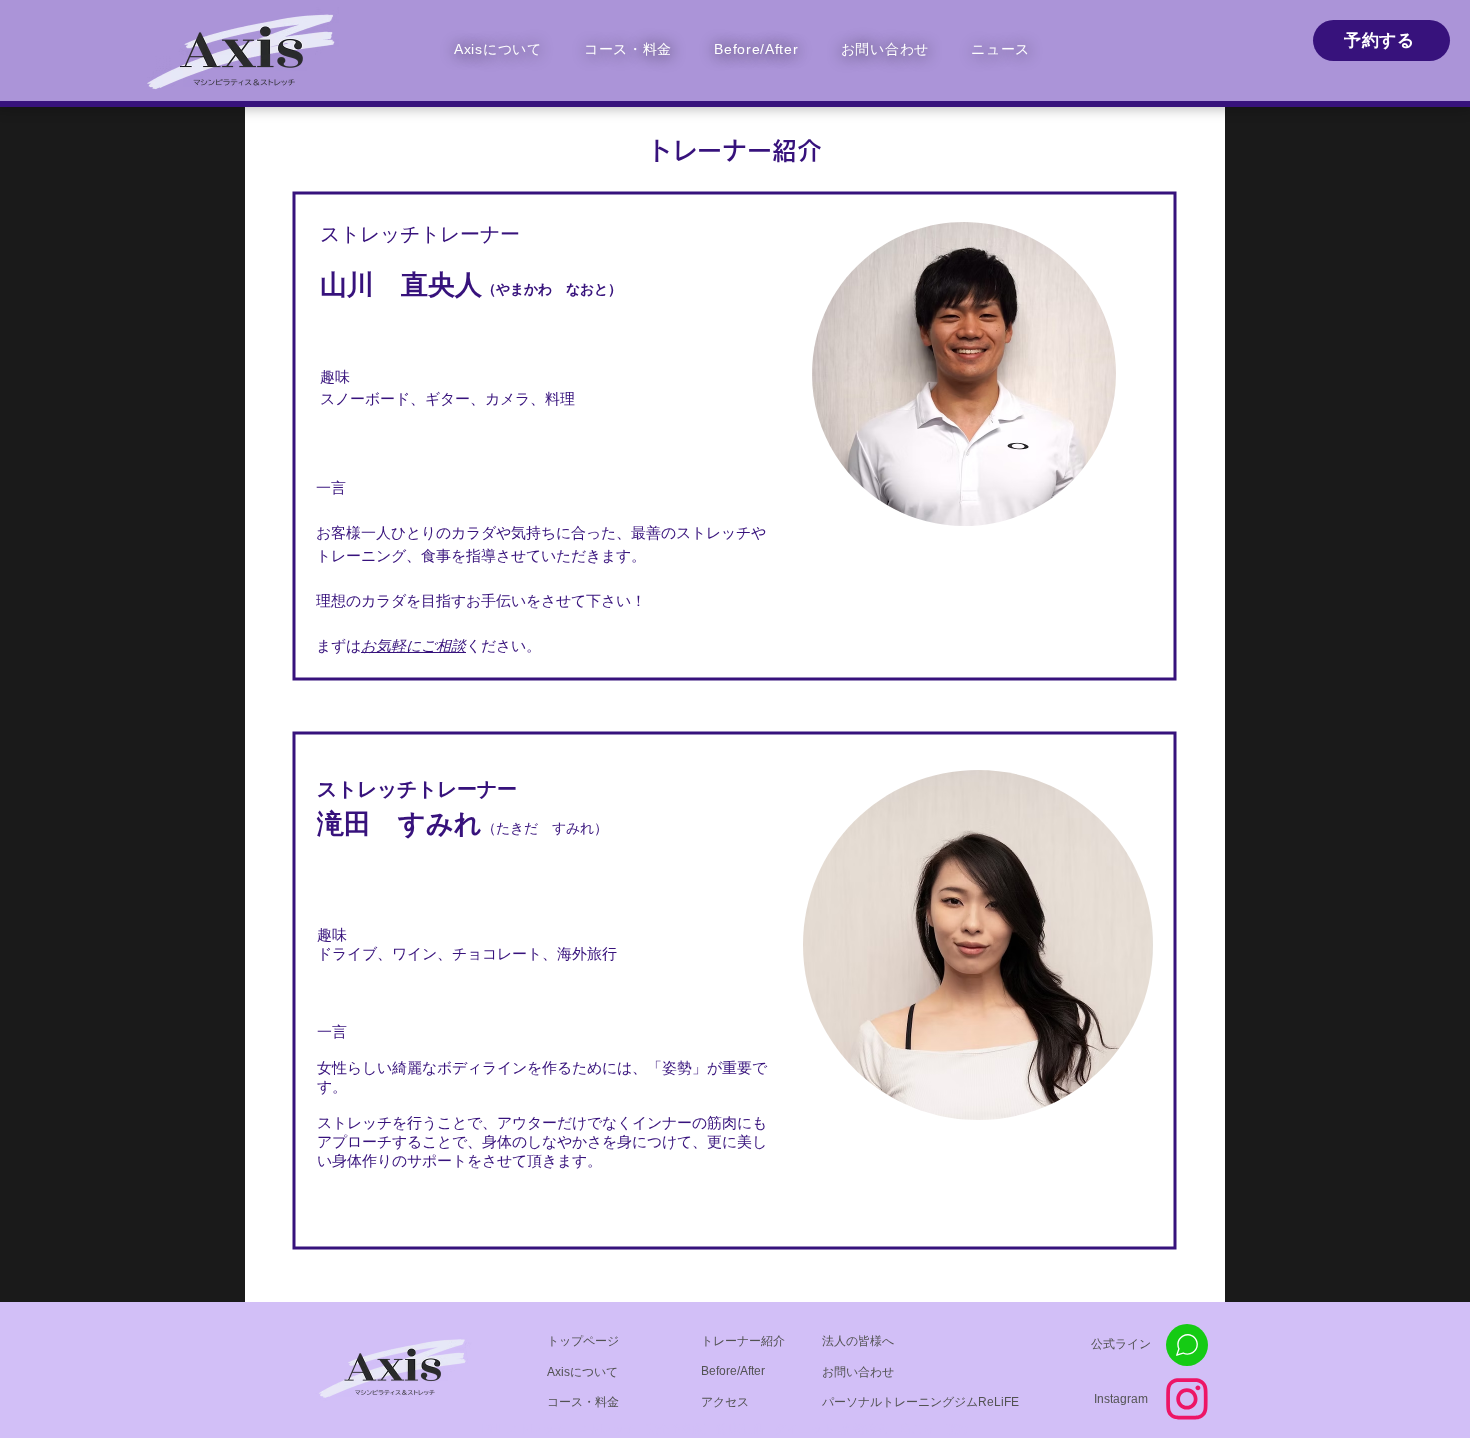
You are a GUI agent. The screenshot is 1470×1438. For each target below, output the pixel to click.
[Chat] (1187, 1345)
